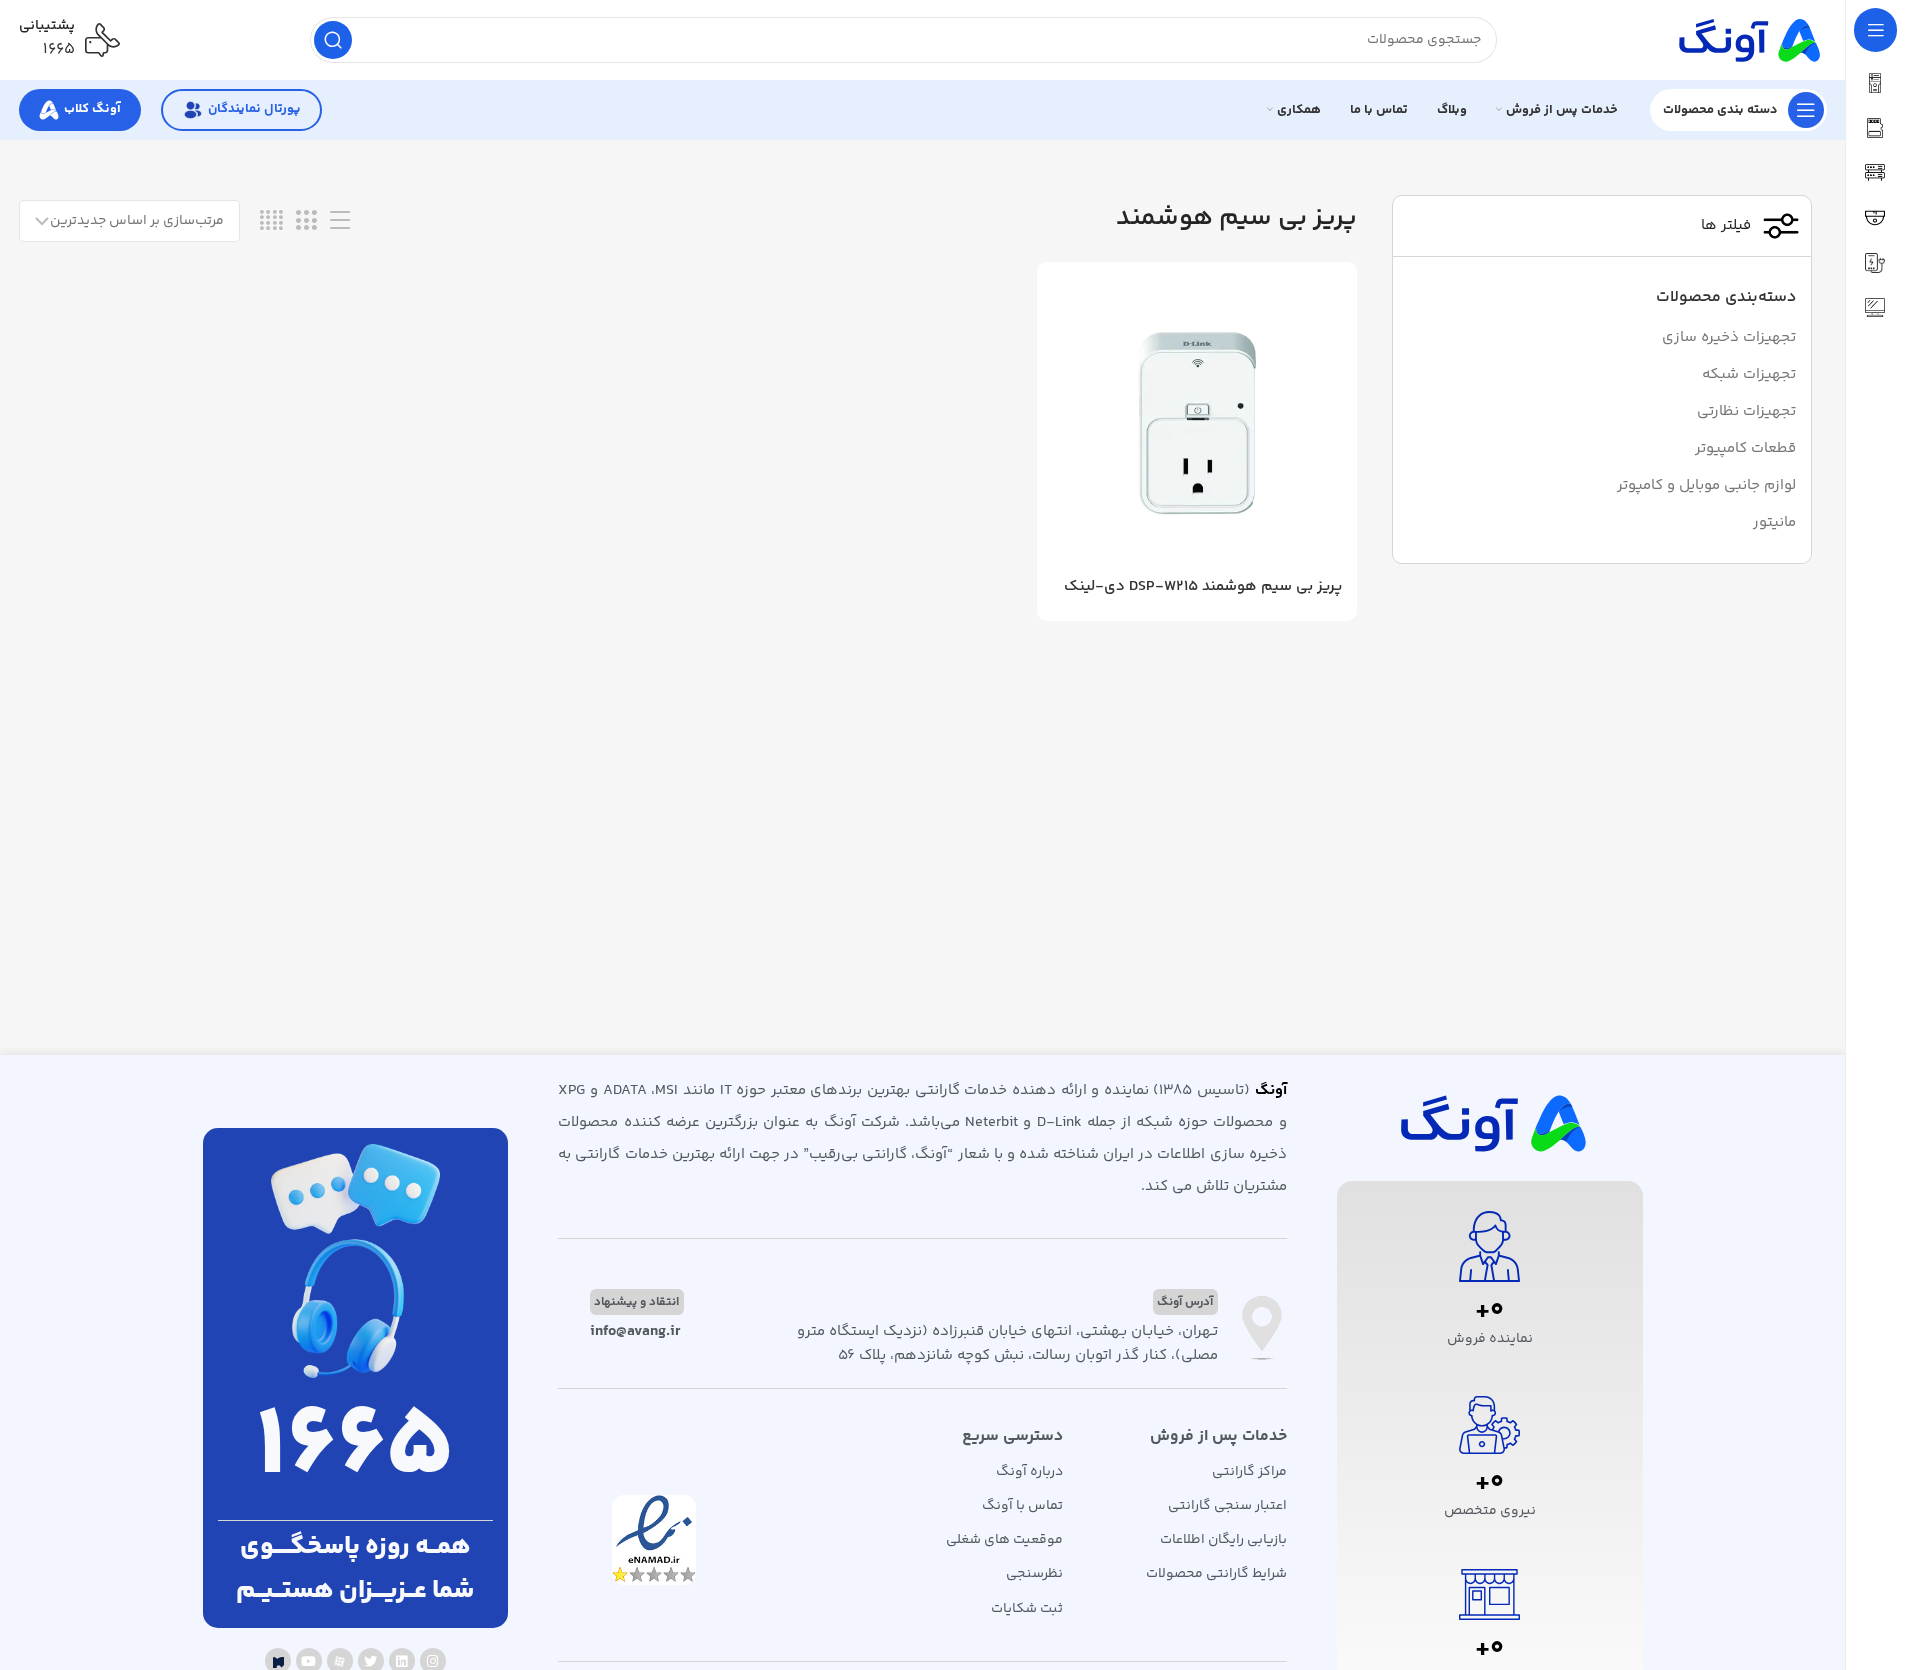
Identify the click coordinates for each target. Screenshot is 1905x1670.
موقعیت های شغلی (1004, 1540)
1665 (355, 1449)
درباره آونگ (1029, 1472)
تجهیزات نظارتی (1746, 411)
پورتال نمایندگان (254, 109)
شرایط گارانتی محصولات (1216, 1574)
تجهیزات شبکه (1749, 374)
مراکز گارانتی (1249, 1472)
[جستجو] (333, 40)
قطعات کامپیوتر (1745, 448)
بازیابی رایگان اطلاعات (1223, 1540)
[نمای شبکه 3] (306, 221)
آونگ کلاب (92, 109)
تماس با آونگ (1022, 1506)
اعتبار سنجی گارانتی (1227, 1506)
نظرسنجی (1034, 1574)
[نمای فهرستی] (340, 221)
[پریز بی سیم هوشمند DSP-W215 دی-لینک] (1197, 422)
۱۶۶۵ (59, 49)
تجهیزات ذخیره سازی (1729, 337)
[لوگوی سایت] (1747, 39)
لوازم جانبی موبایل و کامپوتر (1706, 485)
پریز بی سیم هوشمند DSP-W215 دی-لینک (1203, 586)
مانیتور (1774, 522)
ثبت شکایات (1027, 1609)
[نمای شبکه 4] (271, 221)
